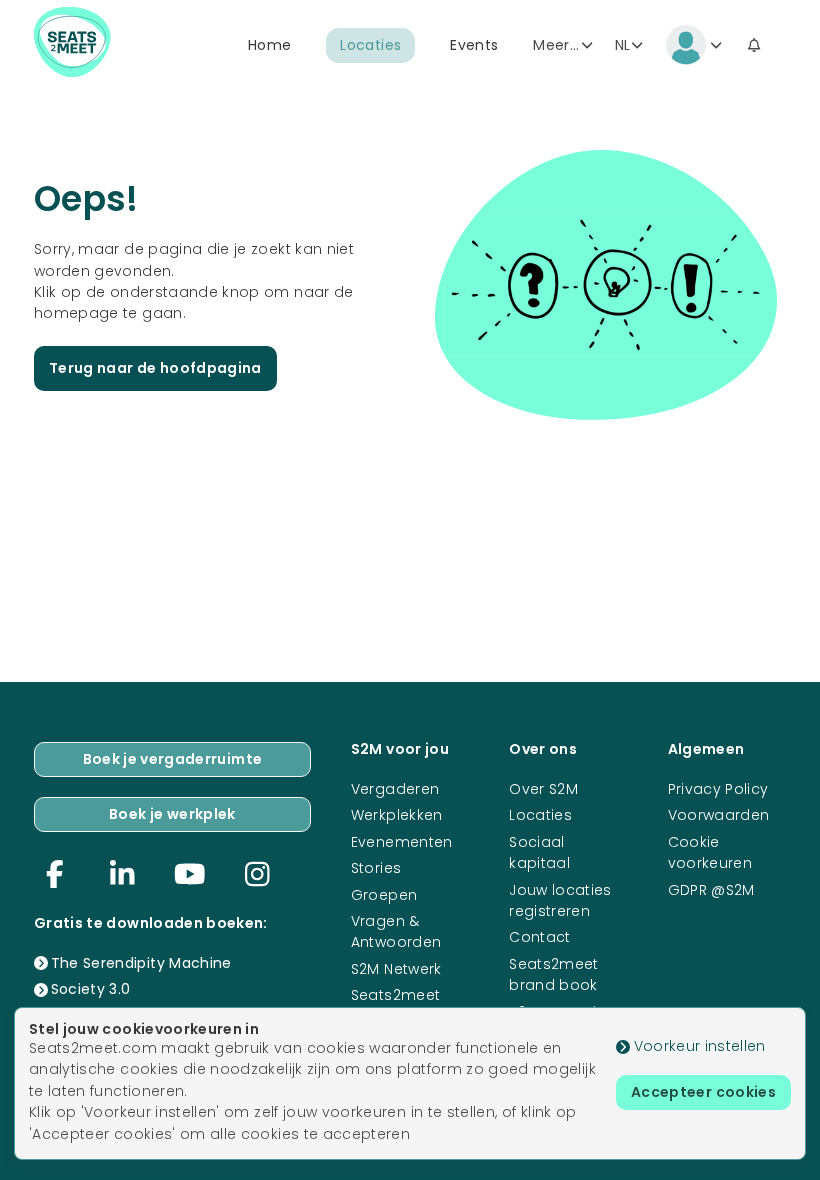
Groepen (384, 895)
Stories (376, 868)
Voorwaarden (719, 815)
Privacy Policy (718, 789)
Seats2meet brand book (554, 974)
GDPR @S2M (711, 890)
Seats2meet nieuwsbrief (396, 1005)
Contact (539, 937)
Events (474, 45)
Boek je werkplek (172, 814)
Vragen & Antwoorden (396, 931)
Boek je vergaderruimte (173, 759)
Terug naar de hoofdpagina (155, 368)
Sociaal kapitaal (539, 852)
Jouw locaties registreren (560, 900)
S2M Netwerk (396, 969)
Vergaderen (395, 789)
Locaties (370, 45)
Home (269, 45)
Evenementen (402, 842)
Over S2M (543, 789)
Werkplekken (397, 815)
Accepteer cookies (703, 1092)
